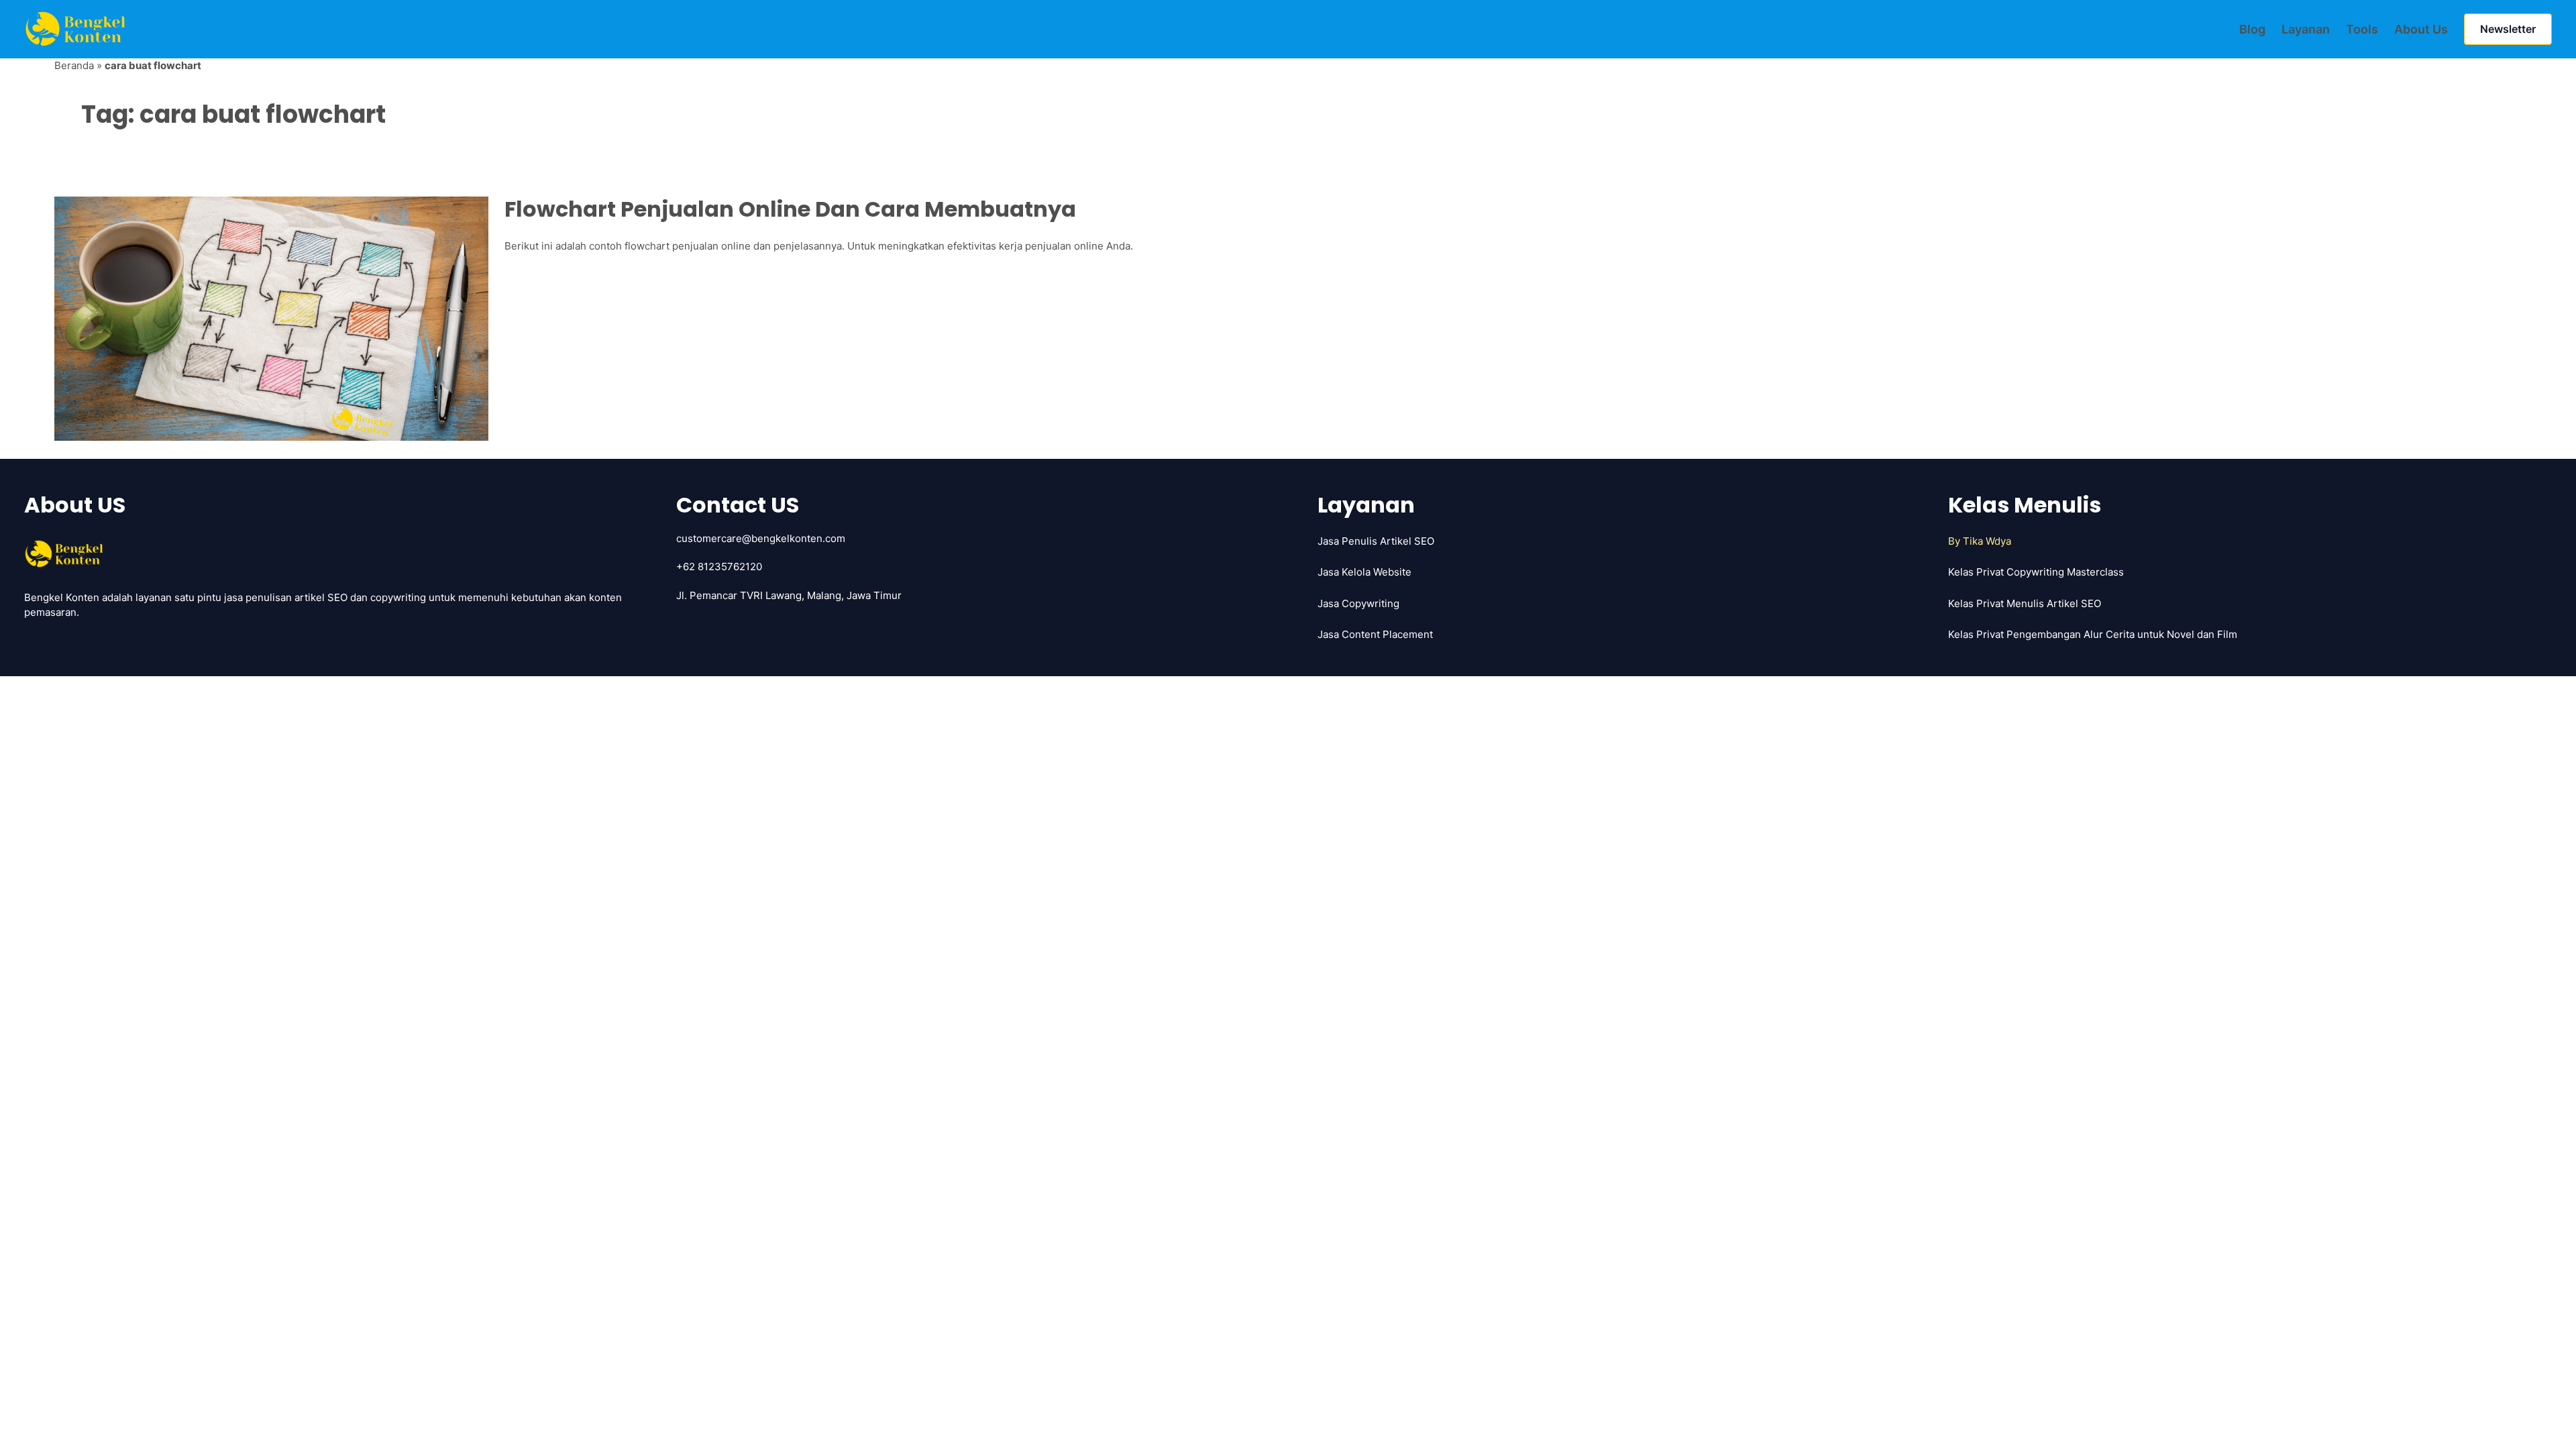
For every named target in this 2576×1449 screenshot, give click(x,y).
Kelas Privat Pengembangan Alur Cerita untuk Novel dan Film (2093, 634)
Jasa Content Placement (1375, 634)
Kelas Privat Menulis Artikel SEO (2025, 603)
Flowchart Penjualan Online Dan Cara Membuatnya (790, 209)
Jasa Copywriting (1358, 603)
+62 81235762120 (719, 567)
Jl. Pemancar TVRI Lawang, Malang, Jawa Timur (789, 595)
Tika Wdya (1987, 541)
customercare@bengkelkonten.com (761, 538)
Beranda (74, 65)
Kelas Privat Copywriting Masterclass (2036, 572)
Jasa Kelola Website (1364, 572)
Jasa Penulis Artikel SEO (1376, 541)
